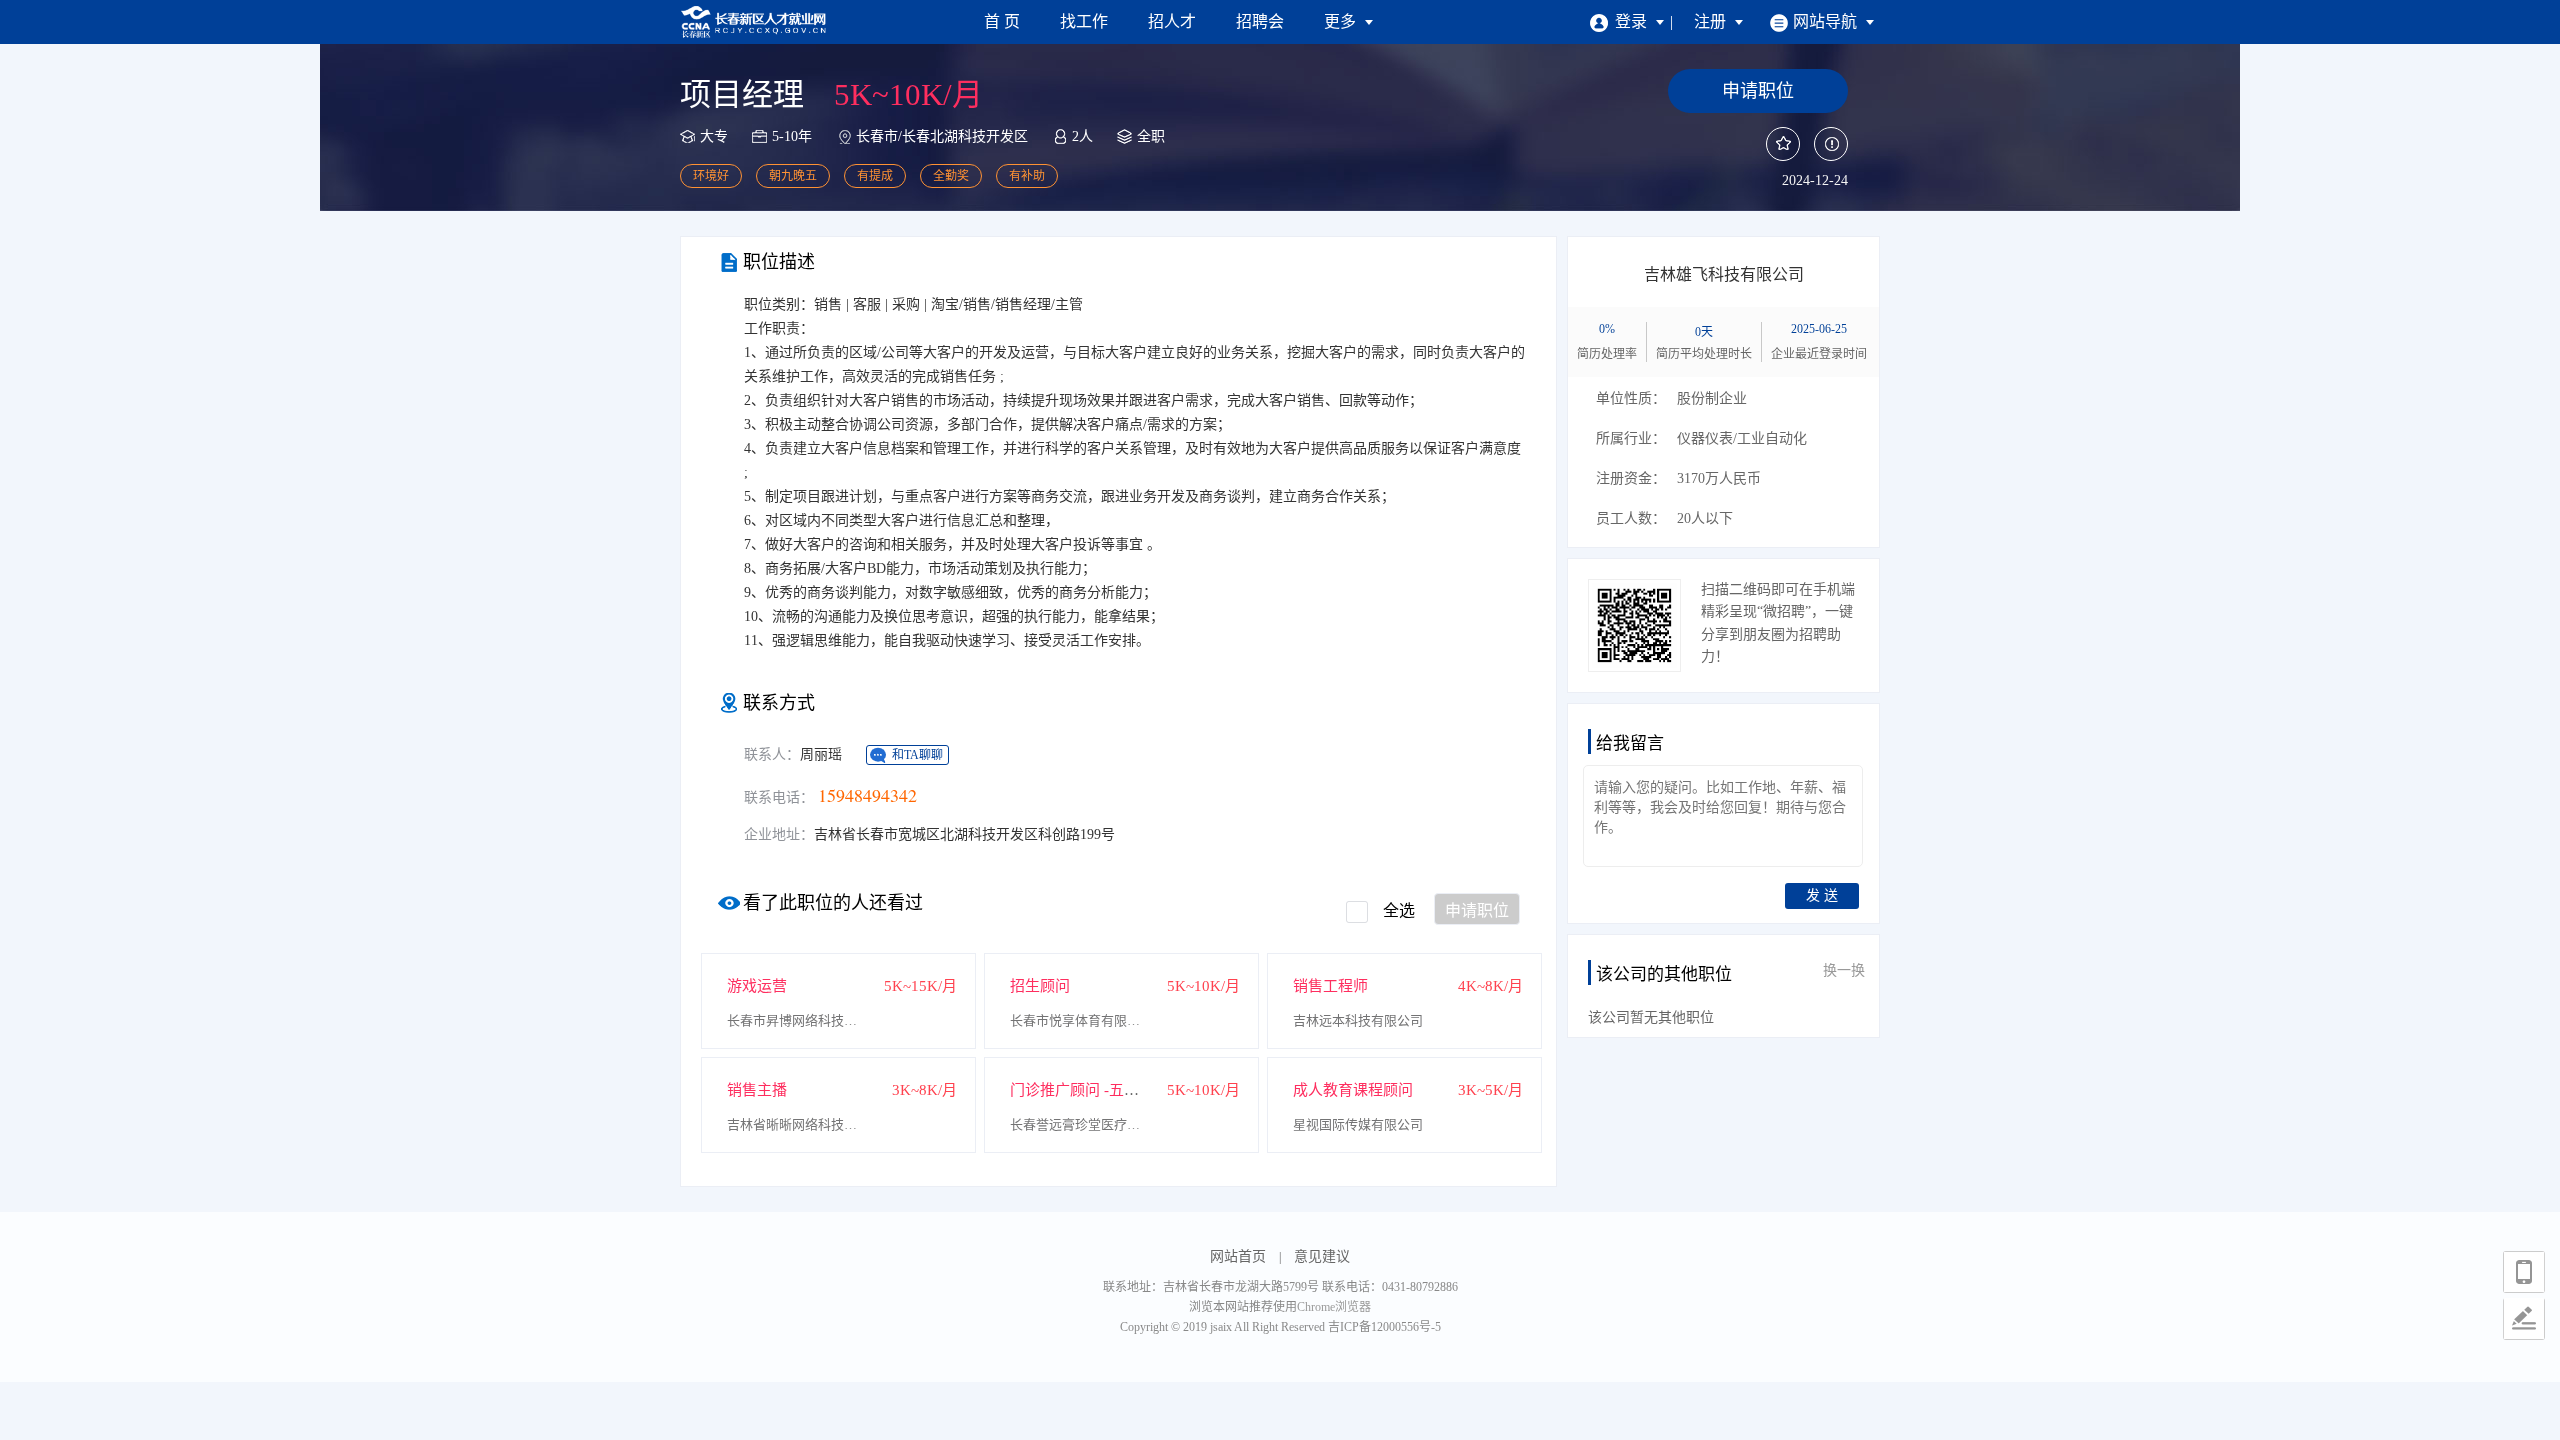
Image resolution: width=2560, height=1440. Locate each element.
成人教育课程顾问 (1353, 1090)
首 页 (1002, 21)
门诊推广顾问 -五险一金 (1089, 1090)
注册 (1712, 21)
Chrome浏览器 (1334, 1307)
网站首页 (1238, 1256)
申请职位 (1477, 910)
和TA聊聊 (917, 755)
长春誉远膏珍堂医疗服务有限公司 (1080, 1124)
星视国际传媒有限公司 (1358, 1124)
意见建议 (1322, 1256)
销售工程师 (1330, 986)
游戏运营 (757, 986)
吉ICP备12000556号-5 (1384, 1327)
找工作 (1084, 21)
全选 (1399, 910)
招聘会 (1260, 21)
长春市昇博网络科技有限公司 (797, 1020)
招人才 (1172, 21)
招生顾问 (1040, 986)
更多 (1342, 21)
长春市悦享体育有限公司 (1080, 1020)
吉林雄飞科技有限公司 (1724, 274)
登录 (1633, 21)
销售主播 (757, 1090)
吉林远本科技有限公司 (1358, 1020)
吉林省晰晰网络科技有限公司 (797, 1124)
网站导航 (1827, 21)
